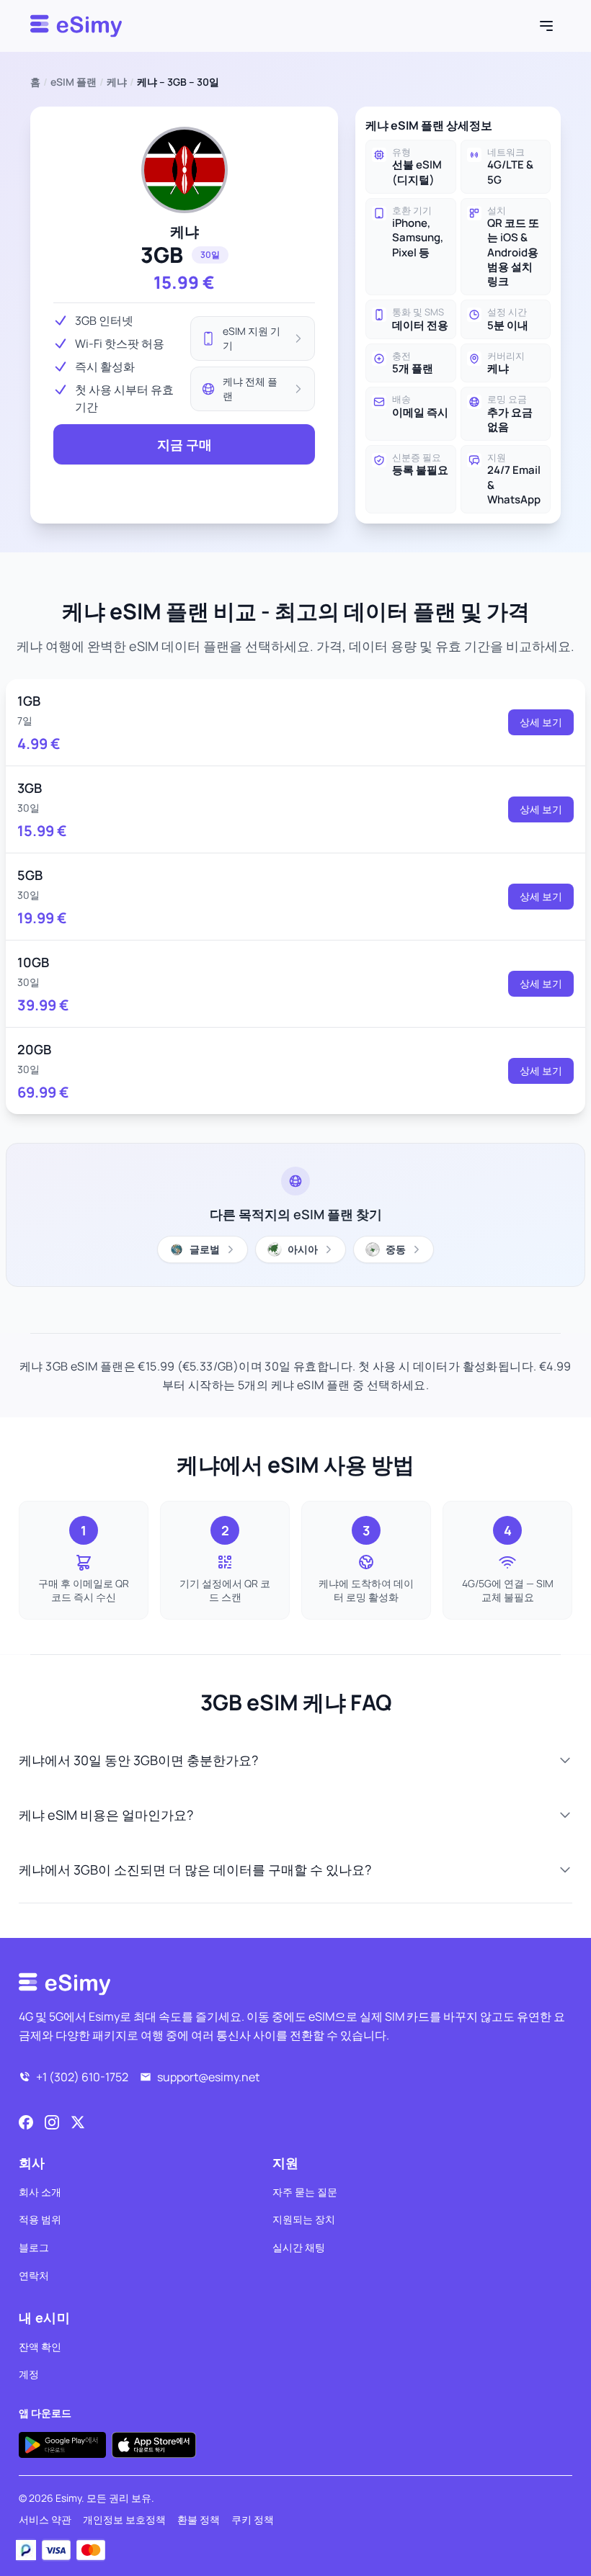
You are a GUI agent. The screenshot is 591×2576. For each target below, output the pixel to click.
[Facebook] (26, 2122)
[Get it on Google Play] (62, 2445)
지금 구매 (185, 444)
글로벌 (205, 1249)
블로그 (34, 2247)
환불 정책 (199, 2519)
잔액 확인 (40, 2347)
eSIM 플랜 (74, 82)
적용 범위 (40, 2219)
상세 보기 (541, 722)
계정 (29, 2374)
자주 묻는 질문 (305, 2192)
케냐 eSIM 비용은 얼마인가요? (106, 1815)
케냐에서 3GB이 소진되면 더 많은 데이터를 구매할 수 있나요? (195, 1870)
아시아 (303, 1249)
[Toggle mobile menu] (546, 26)
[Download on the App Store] (154, 2445)
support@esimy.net (208, 2077)
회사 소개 (40, 2192)
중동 (396, 1249)
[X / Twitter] (78, 2122)
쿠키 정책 (253, 2519)
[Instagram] (52, 2122)
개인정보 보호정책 (124, 2519)
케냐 (117, 82)
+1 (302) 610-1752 (82, 2077)
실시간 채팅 (299, 2247)
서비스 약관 (45, 2519)
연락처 (34, 2275)
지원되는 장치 (304, 2219)
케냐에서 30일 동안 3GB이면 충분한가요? (138, 1760)
